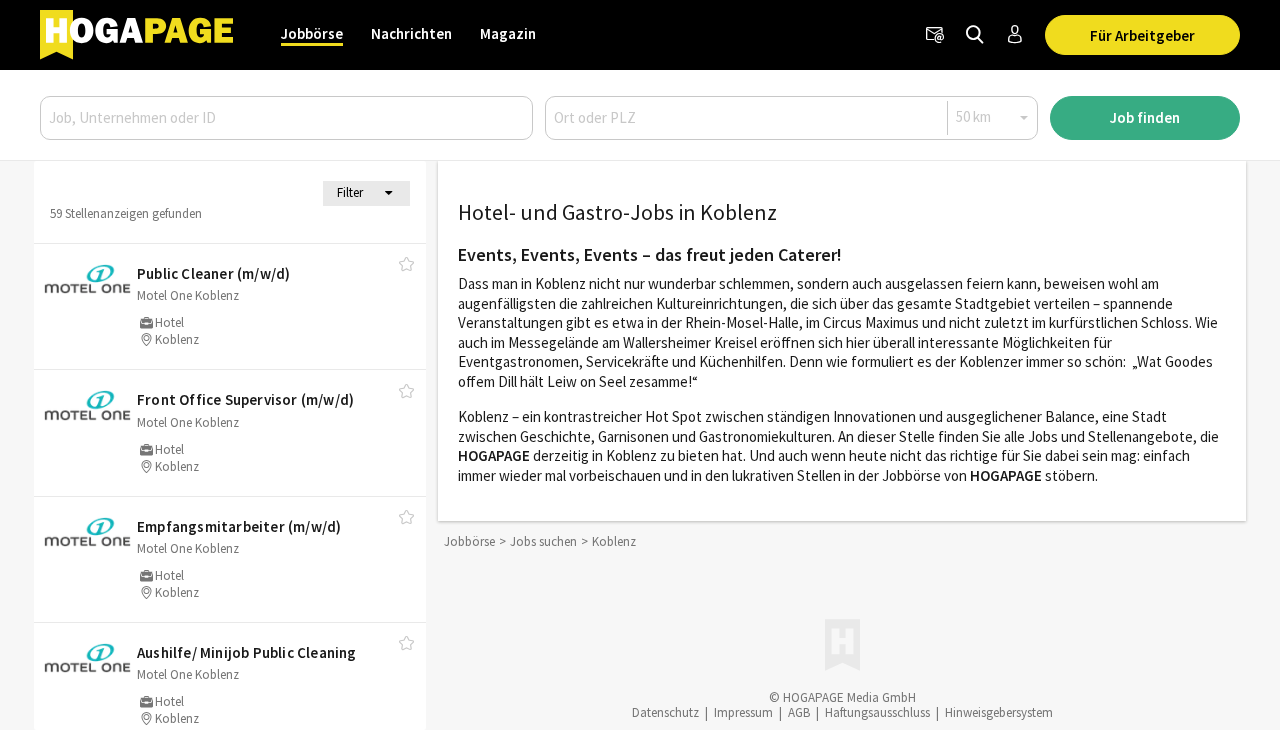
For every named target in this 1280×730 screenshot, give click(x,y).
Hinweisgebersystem (999, 712)
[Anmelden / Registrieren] (1015, 35)
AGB (799, 712)
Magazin (508, 33)
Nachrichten (411, 33)
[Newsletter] (935, 35)
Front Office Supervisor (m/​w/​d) (245, 399)
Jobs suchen (543, 541)
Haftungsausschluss (877, 712)
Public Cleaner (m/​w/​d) (213, 273)
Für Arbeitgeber (1142, 35)
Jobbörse (312, 33)
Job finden (1145, 117)
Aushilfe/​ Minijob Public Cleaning (247, 652)
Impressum (743, 712)
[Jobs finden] (975, 35)
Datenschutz (665, 712)
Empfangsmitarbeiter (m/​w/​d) (239, 526)
